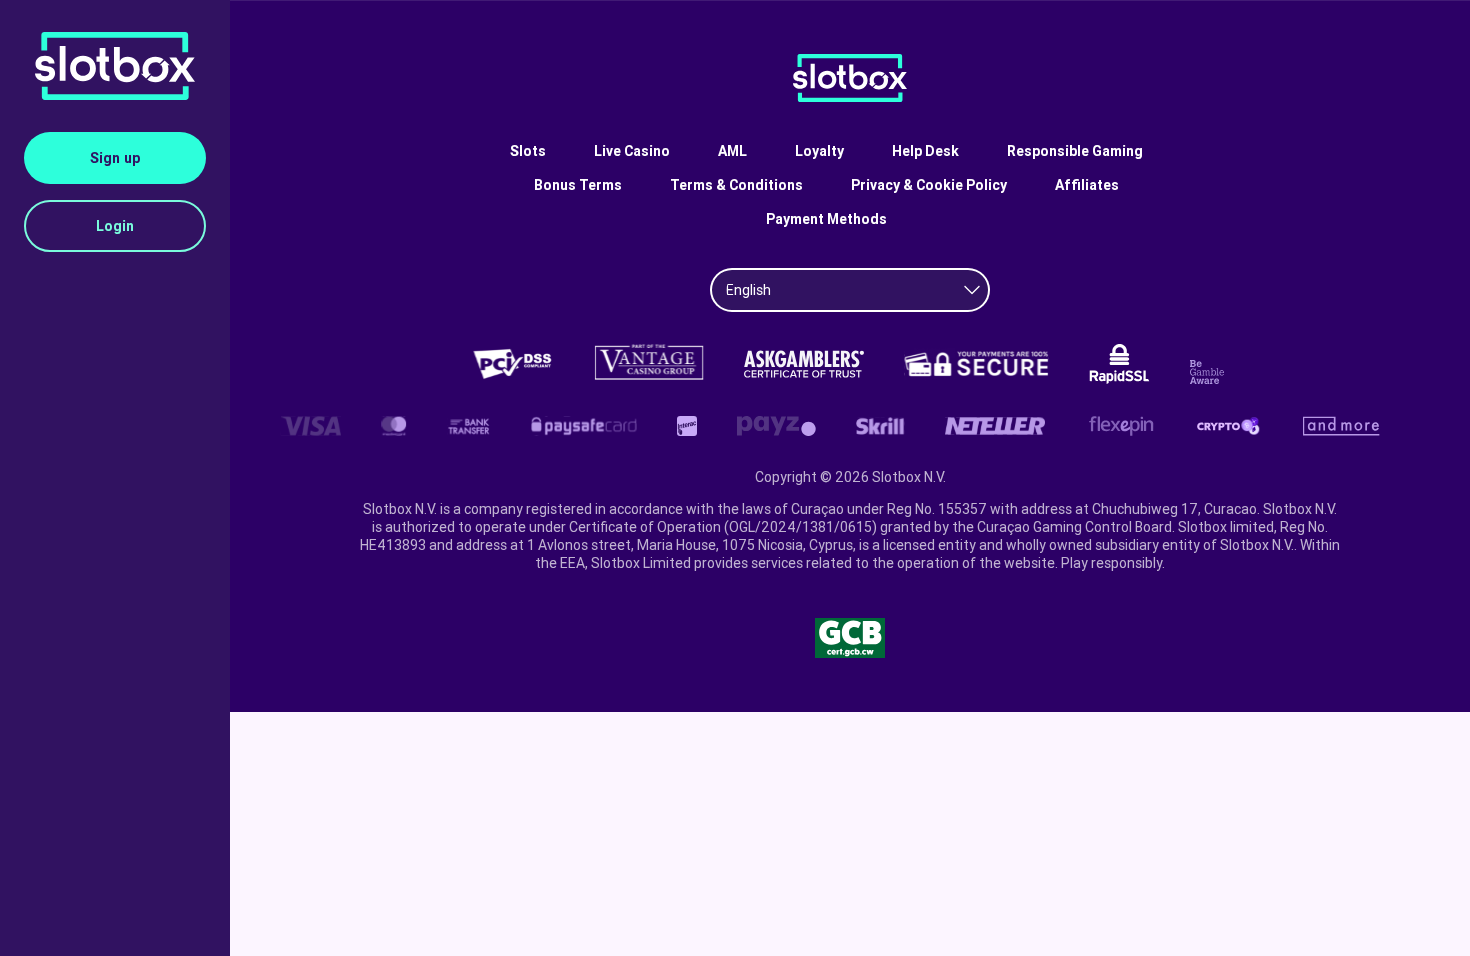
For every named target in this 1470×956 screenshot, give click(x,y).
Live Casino (632, 151)
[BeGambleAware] (1210, 372)
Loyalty (819, 151)
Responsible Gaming (1075, 151)
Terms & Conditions (736, 185)
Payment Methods (826, 219)
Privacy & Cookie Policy (929, 185)
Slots (528, 151)
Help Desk (925, 151)
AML (732, 151)
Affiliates (1087, 185)
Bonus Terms (578, 185)
